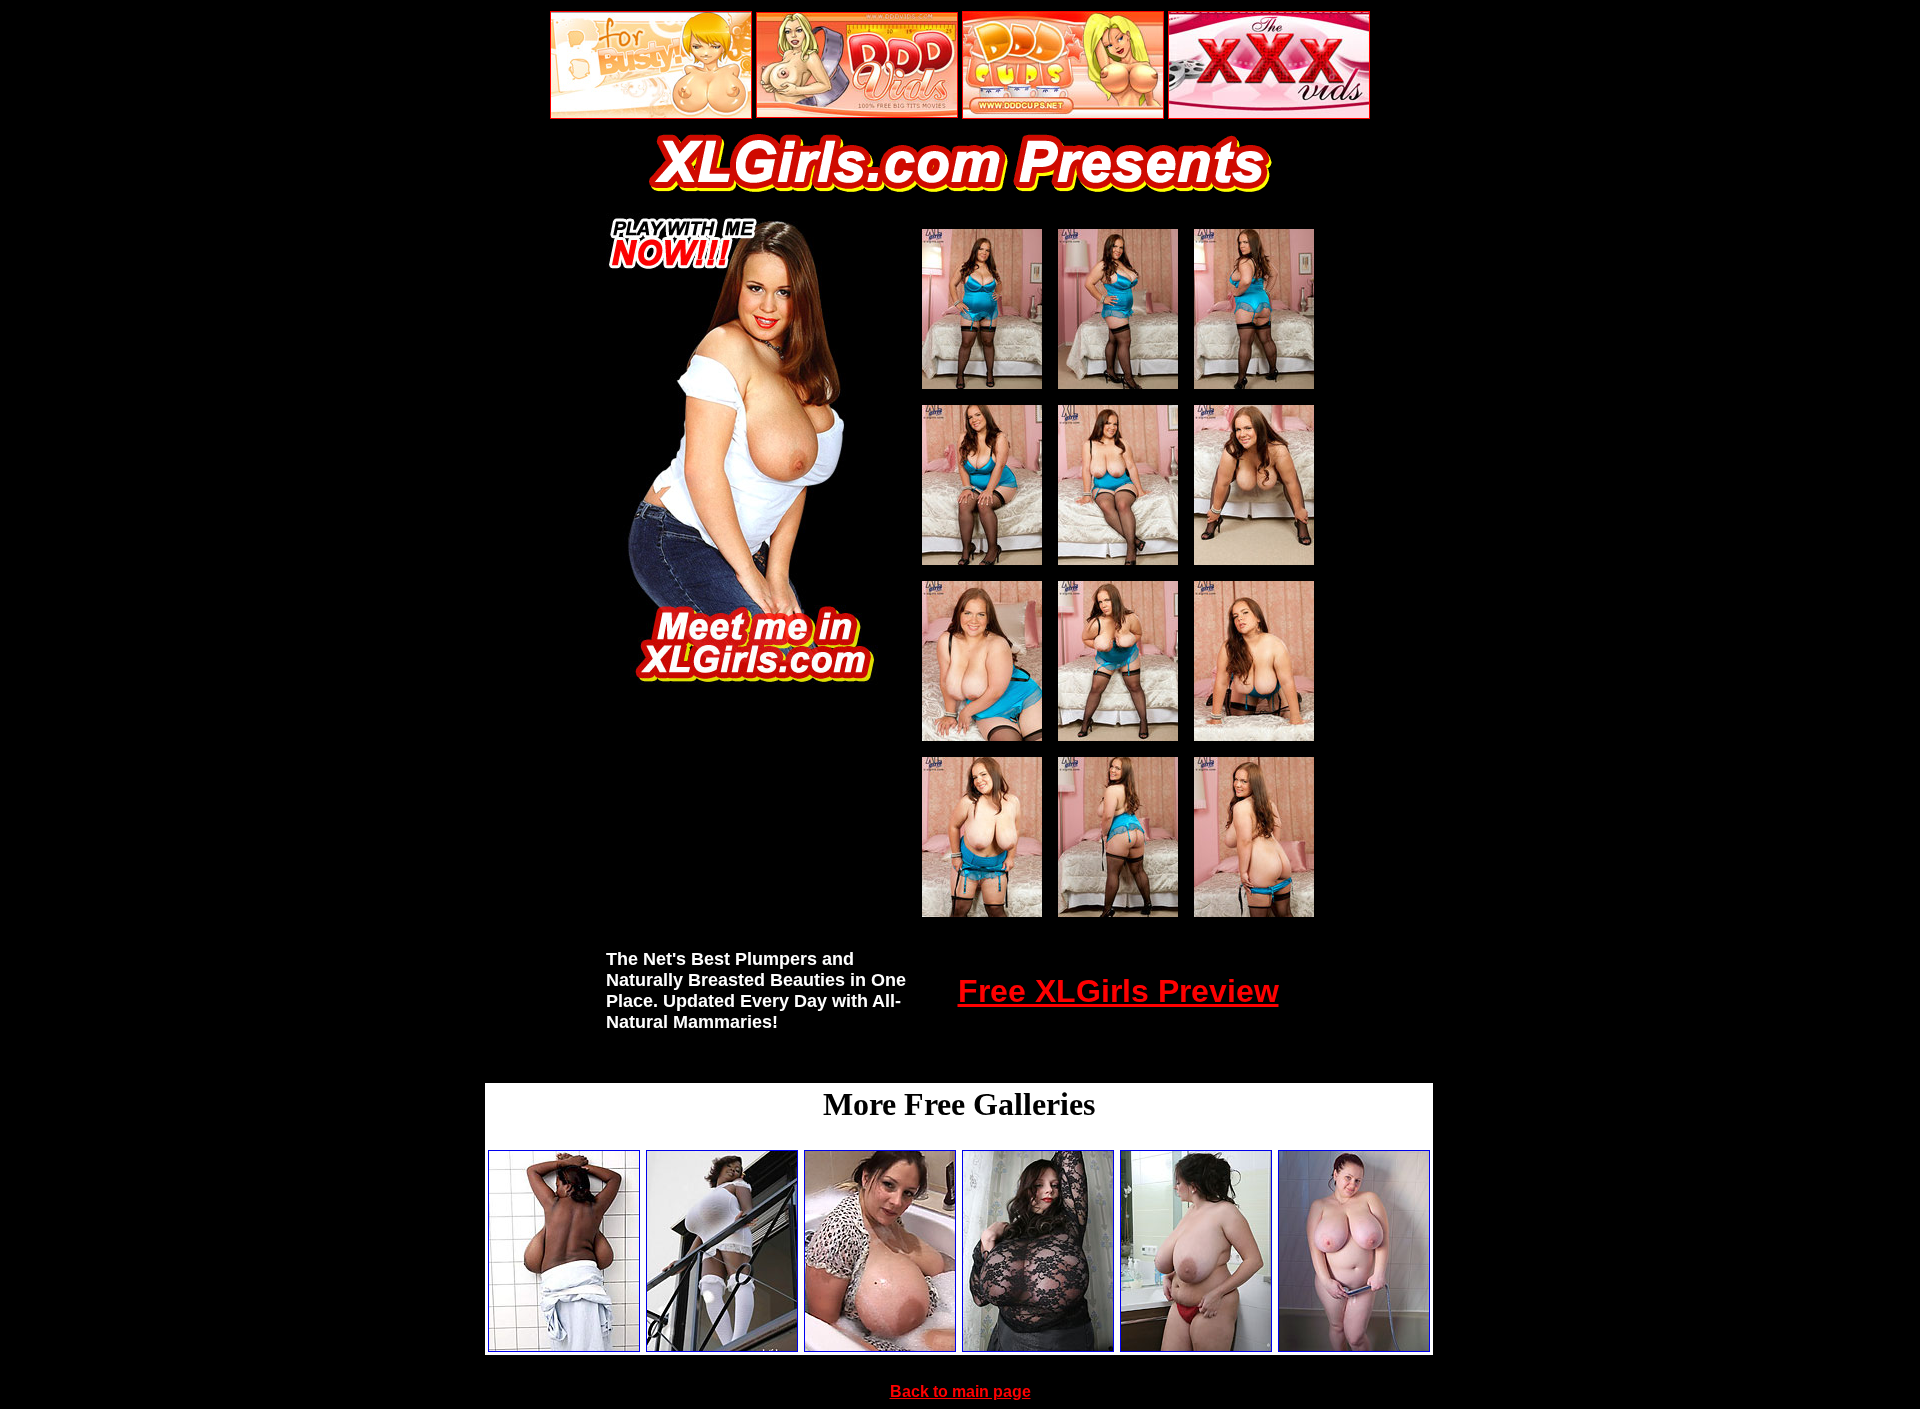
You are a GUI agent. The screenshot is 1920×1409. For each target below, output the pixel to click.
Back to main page (960, 1391)
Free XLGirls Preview (1118, 991)
